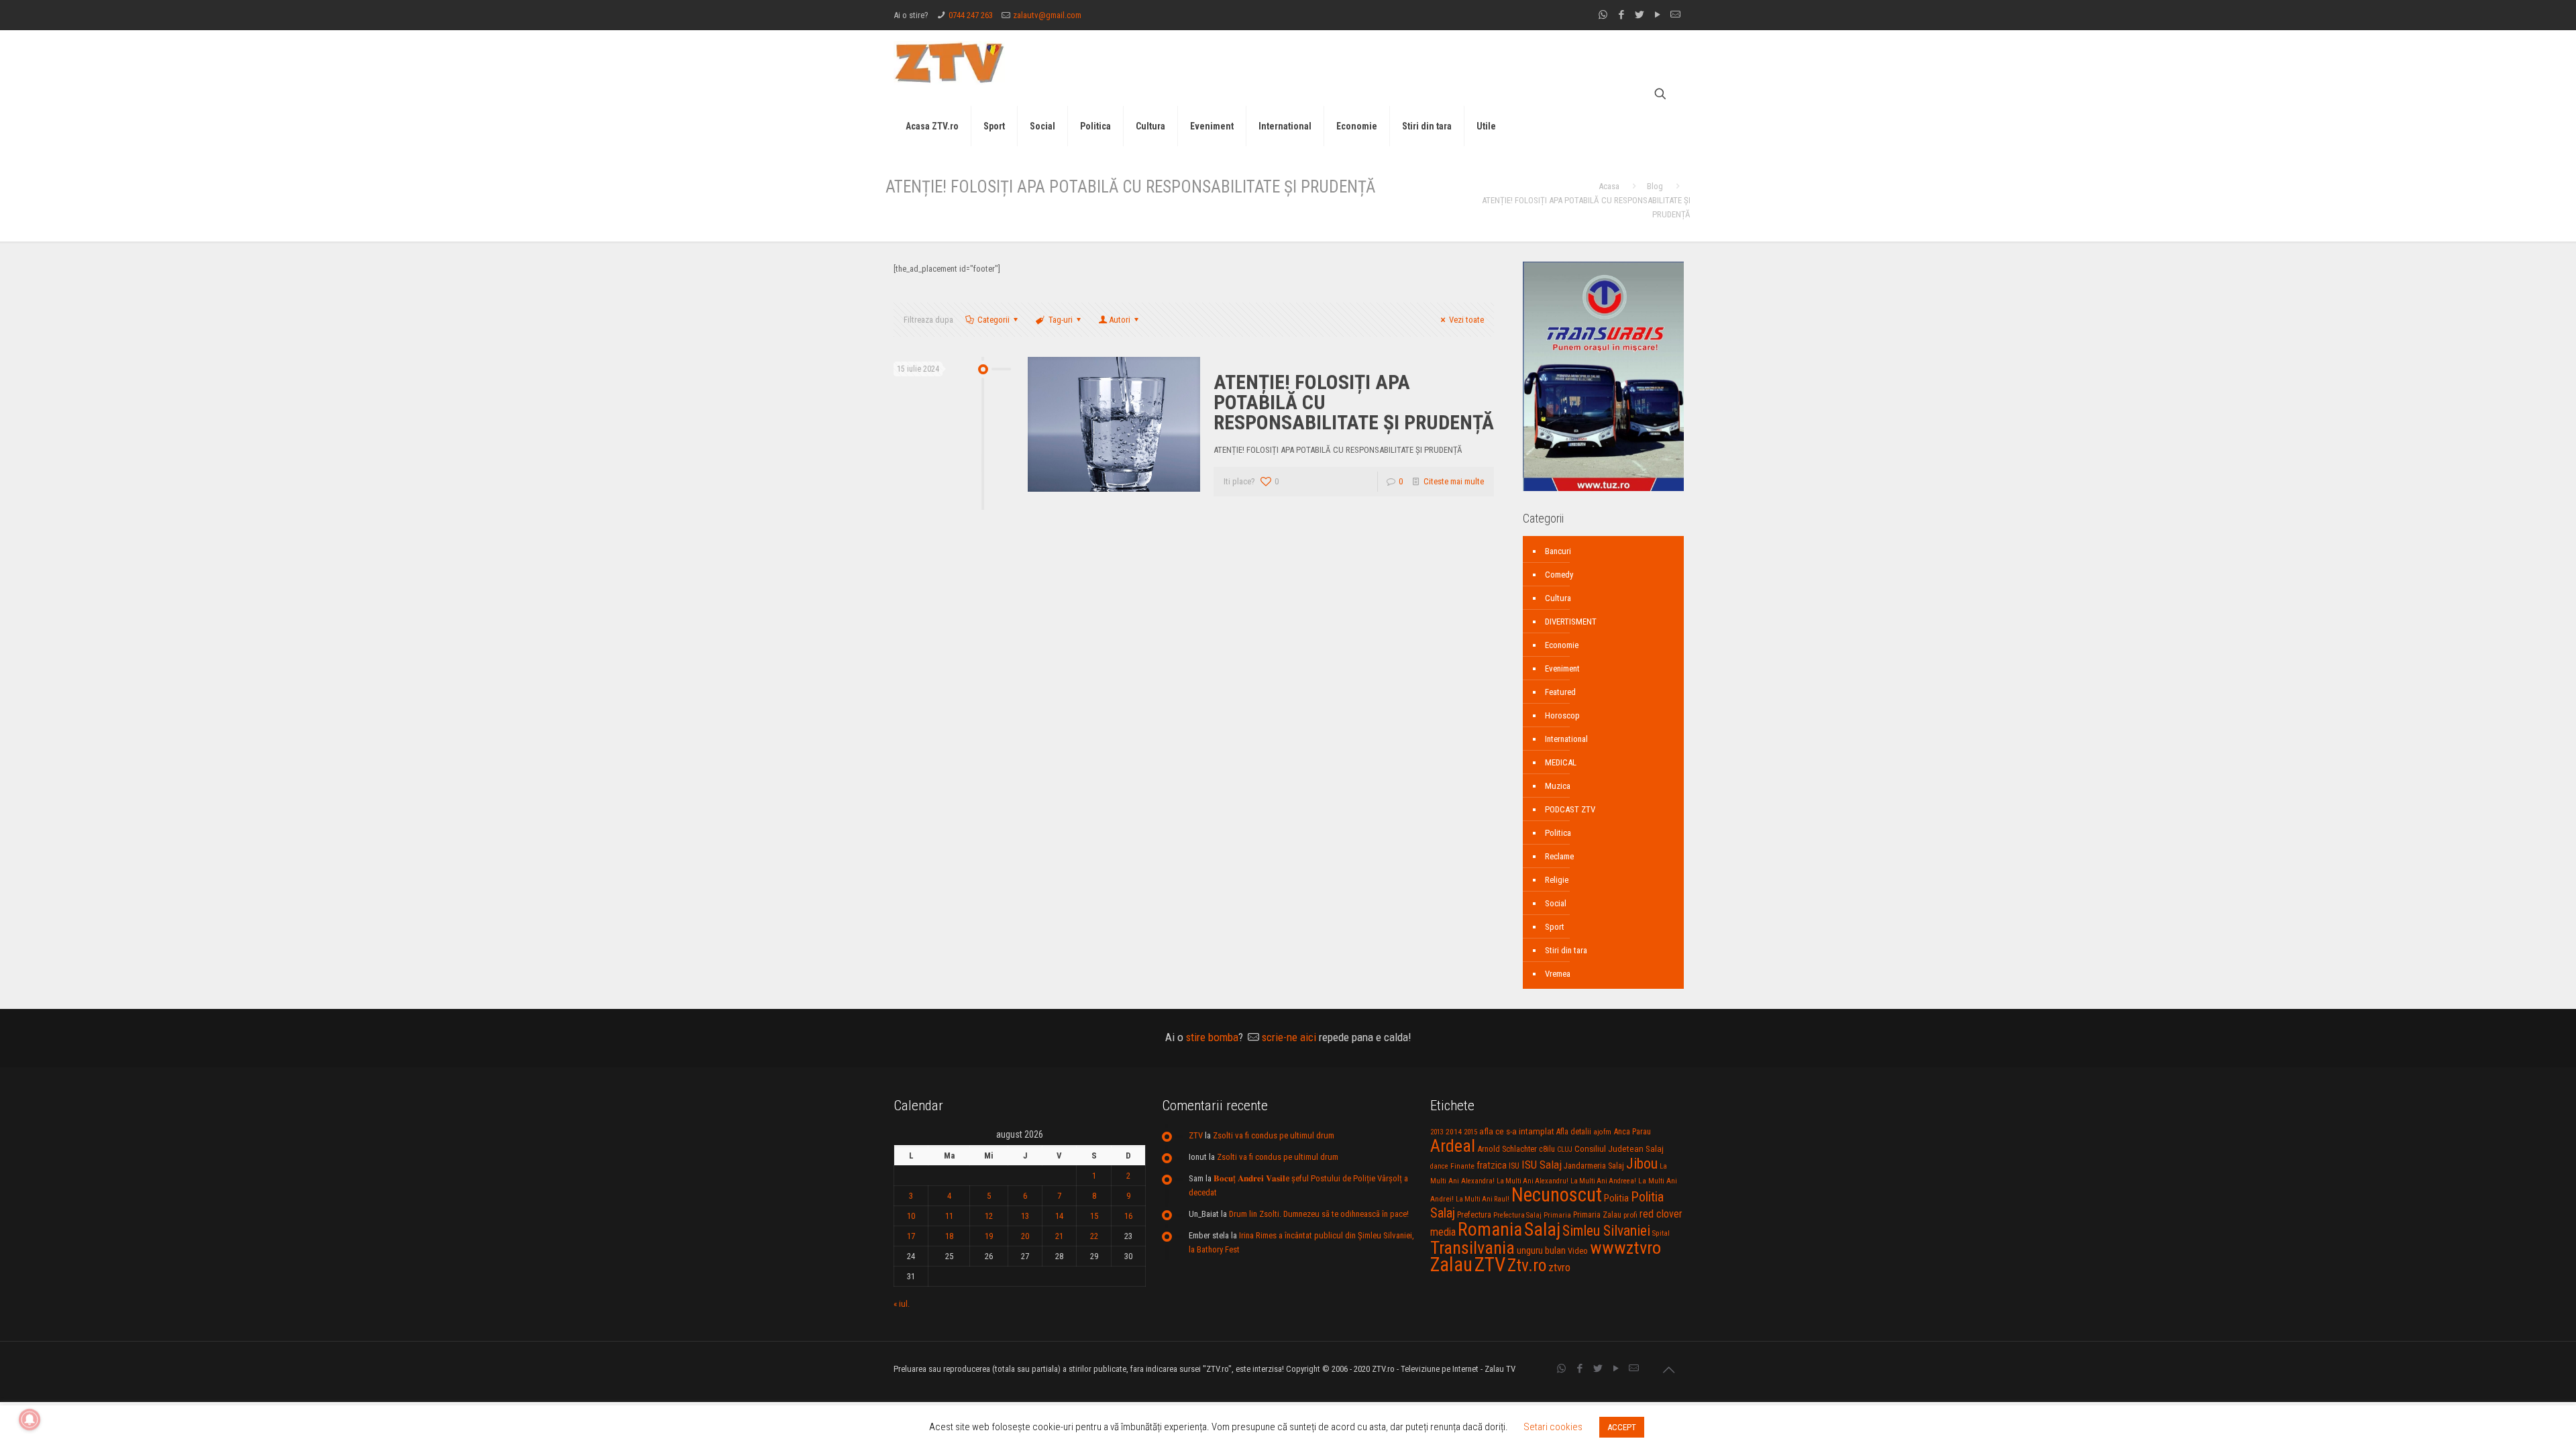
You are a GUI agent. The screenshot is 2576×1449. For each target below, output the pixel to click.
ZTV (1196, 1135)
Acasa (1609, 186)
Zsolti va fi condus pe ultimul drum (1274, 1135)
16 (1128, 1216)
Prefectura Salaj (1517, 1215)
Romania (1490, 1230)
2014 (1454, 1132)
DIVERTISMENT (1571, 622)
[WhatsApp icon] (1603, 15)
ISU (1514, 1166)
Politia (1616, 1198)
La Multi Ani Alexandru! (1533, 1181)
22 (1094, 1236)
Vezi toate (1466, 320)
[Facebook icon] (1621, 15)
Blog (1655, 186)
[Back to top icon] (1668, 1370)
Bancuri (1558, 551)
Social (1556, 903)
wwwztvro (1625, 1247)
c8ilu (1547, 1149)
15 (1094, 1216)
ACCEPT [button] (1622, 1427)
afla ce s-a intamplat (1517, 1131)
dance (1439, 1166)
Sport (1555, 927)
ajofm (1602, 1132)
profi (1630, 1215)
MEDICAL (1561, 762)
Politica (1558, 833)
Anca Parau (1632, 1131)
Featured (1560, 692)
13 (1025, 1216)
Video (1578, 1251)
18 (949, 1236)
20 (1025, 1236)
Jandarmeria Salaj (1594, 1166)
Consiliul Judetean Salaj (1619, 1148)
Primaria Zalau (1597, 1215)
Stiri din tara (1566, 950)
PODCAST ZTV (1570, 809)
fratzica (1492, 1165)
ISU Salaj (1542, 1165)
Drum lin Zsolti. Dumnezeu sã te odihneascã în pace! (1319, 1214)
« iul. (902, 1304)
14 (1059, 1216)
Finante (1462, 1166)
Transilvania (1472, 1248)
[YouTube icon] (1657, 15)
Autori (1120, 320)
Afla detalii (1574, 1132)
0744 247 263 (971, 15)
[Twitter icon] (1639, 15)
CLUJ (1565, 1149)
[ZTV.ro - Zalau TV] (949, 62)
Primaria (1557, 1215)
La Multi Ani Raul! (1483, 1199)
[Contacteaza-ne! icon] (1675, 15)
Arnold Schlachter (1507, 1149)
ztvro (1559, 1267)
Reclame (1559, 856)
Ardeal (1453, 1146)
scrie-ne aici (1289, 1037)
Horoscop (1562, 715)
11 (949, 1216)
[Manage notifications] (30, 1419)
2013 (1437, 1132)
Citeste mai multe (1454, 481)
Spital (1661, 1233)
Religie (1557, 880)
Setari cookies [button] (1553, 1427)
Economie (1562, 645)
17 (911, 1236)
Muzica (1558, 786)
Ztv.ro (1527, 1265)
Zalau (1451, 1265)
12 (989, 1216)
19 (989, 1236)
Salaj (1542, 1229)
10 (911, 1216)
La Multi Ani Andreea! (1603, 1181)
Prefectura (1474, 1215)
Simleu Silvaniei (1606, 1231)
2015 (1470, 1132)
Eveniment (1562, 668)
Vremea (1558, 974)
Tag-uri (1061, 320)
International (1566, 739)
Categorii (994, 320)
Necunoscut (1557, 1195)
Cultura (1558, 598)
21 (1059, 1236)
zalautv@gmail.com (1047, 15)
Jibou (1642, 1164)
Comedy (1559, 575)
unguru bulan (1541, 1250)
